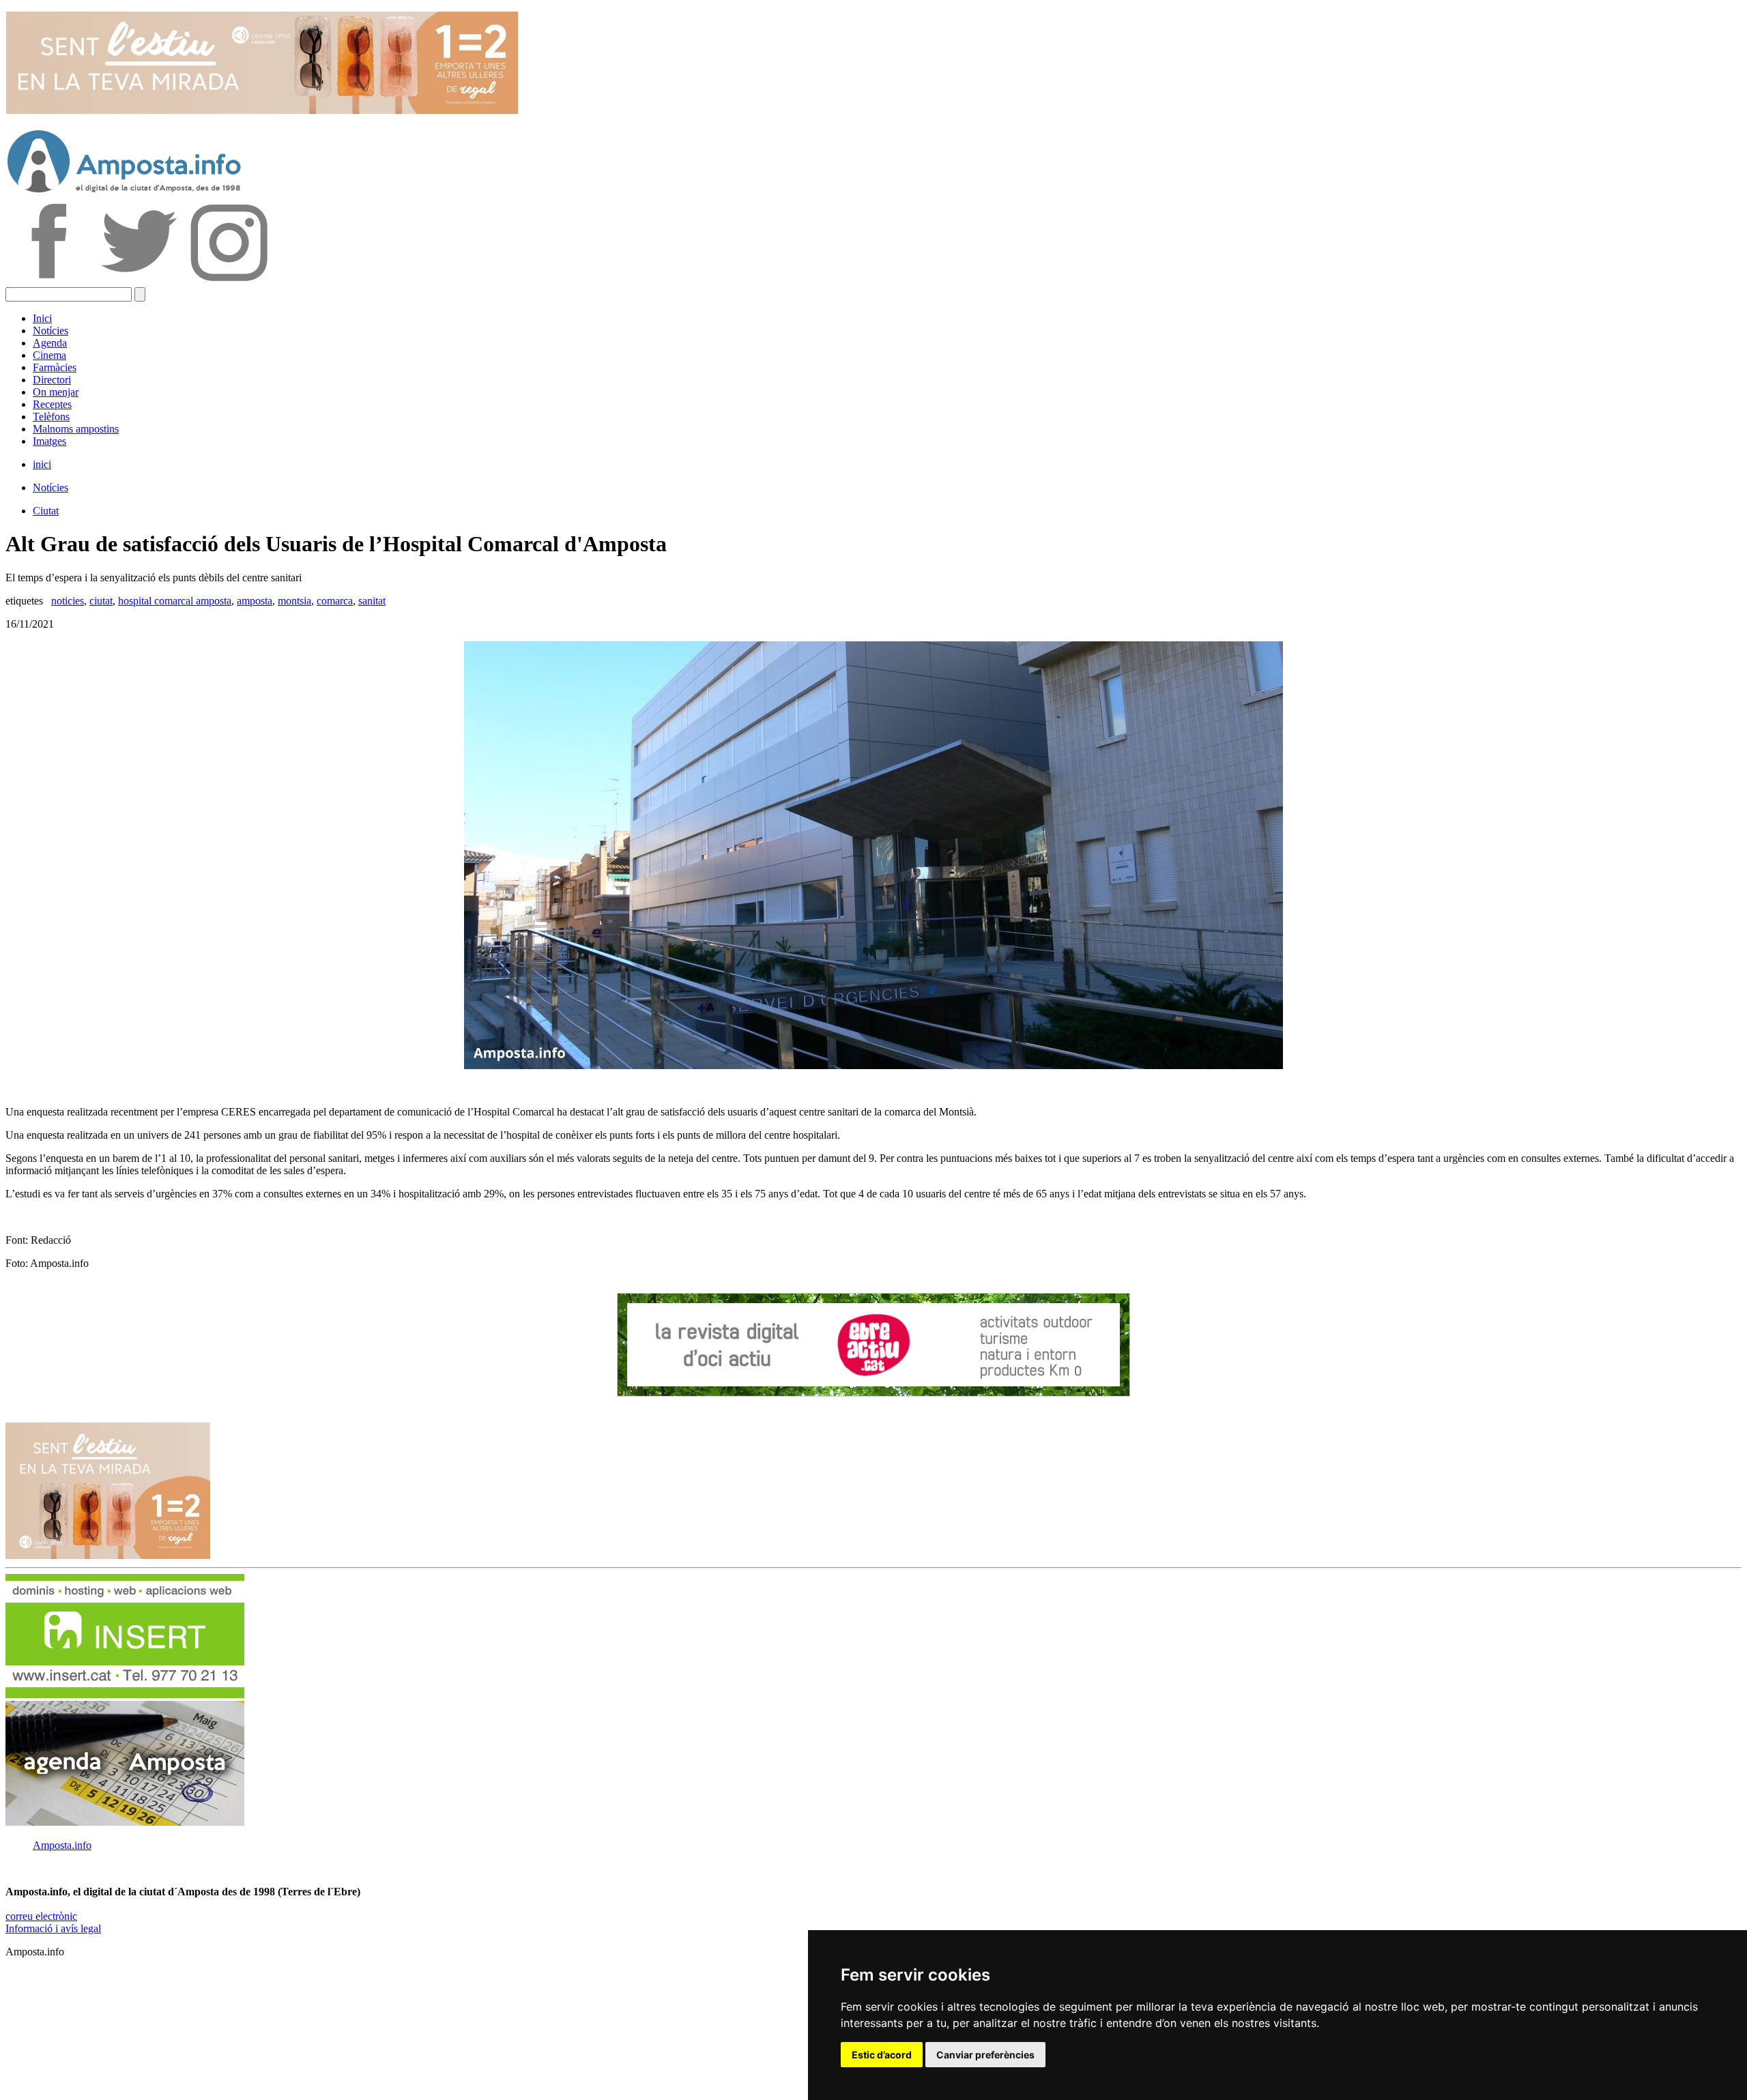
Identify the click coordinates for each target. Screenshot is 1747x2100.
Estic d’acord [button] (882, 2055)
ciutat (101, 601)
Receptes (52, 404)
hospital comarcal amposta (175, 601)
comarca (335, 601)
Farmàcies (55, 367)
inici (42, 464)
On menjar (56, 392)
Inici (42, 318)
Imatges (49, 441)
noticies (68, 601)
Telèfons (51, 417)
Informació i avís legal (53, 1928)
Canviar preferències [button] (985, 2055)
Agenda (50, 343)
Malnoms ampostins (76, 429)
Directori (52, 380)
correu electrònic (41, 1916)
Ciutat (46, 511)
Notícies (50, 331)
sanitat (372, 601)
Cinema (49, 355)
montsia (294, 601)
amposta (255, 601)
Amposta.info (62, 1845)
